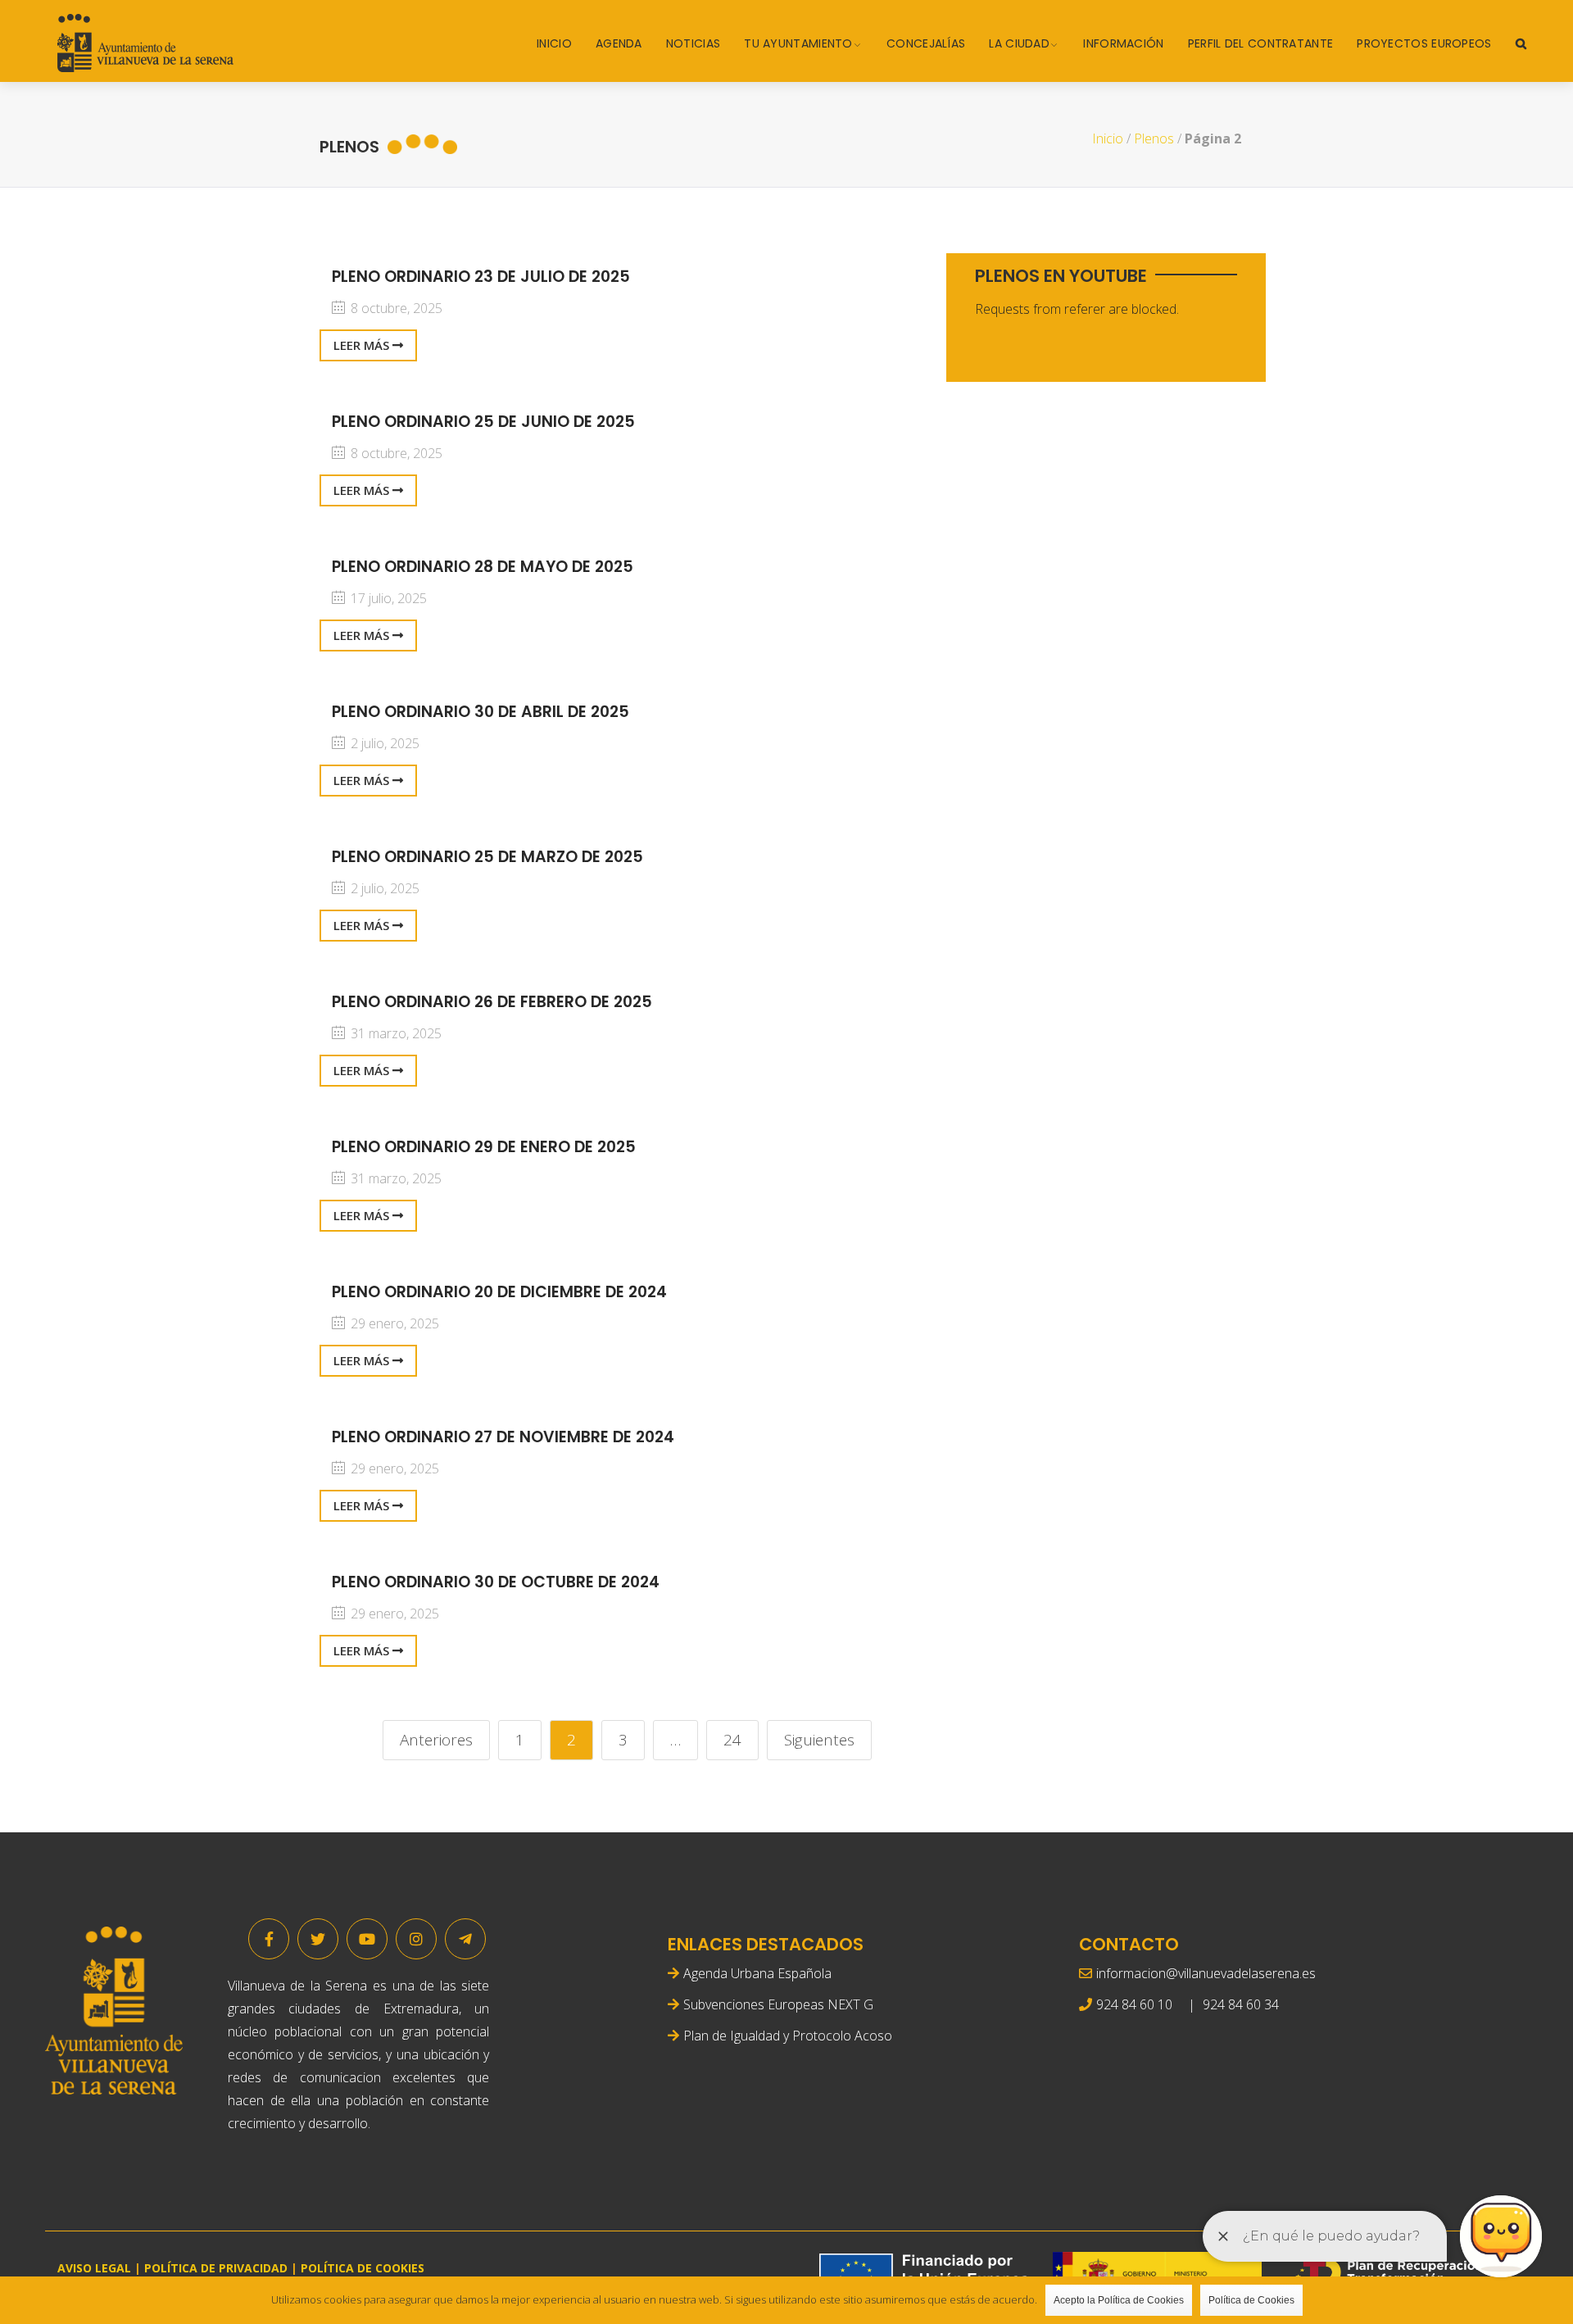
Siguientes (819, 1740)
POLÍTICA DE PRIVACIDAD (216, 2268)
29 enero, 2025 (393, 1323)
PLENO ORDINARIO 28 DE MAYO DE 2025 (483, 567)
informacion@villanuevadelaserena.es (1206, 1973)
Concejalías (926, 43)
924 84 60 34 (1241, 2004)
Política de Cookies (1251, 2300)
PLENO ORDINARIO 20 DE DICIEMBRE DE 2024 (499, 1292)
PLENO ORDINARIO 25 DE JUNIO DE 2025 (483, 422)
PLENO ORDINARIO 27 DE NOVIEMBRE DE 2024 (503, 1437)
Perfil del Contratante (1261, 43)
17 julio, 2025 (387, 598)
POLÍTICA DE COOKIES (363, 2268)
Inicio (554, 43)
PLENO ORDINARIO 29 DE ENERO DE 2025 (484, 1147)
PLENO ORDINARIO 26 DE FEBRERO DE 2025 (492, 1002)
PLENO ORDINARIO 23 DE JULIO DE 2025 (481, 277)
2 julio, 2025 (383, 743)
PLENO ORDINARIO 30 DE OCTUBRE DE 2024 (496, 1582)
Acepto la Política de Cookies (1119, 2300)
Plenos (1154, 138)
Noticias (693, 43)
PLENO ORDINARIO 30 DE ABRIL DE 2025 (481, 712)
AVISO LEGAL (94, 2268)
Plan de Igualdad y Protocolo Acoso (788, 2036)
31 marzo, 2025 (394, 1033)
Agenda (619, 43)
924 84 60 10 (1134, 2004)
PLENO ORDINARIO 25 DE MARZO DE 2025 (487, 857)
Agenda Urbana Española (757, 1973)
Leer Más (363, 345)
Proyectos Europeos (1424, 43)
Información (1123, 43)
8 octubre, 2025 (395, 308)
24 (732, 1740)
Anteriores (436, 1740)
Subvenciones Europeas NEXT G (778, 2004)
